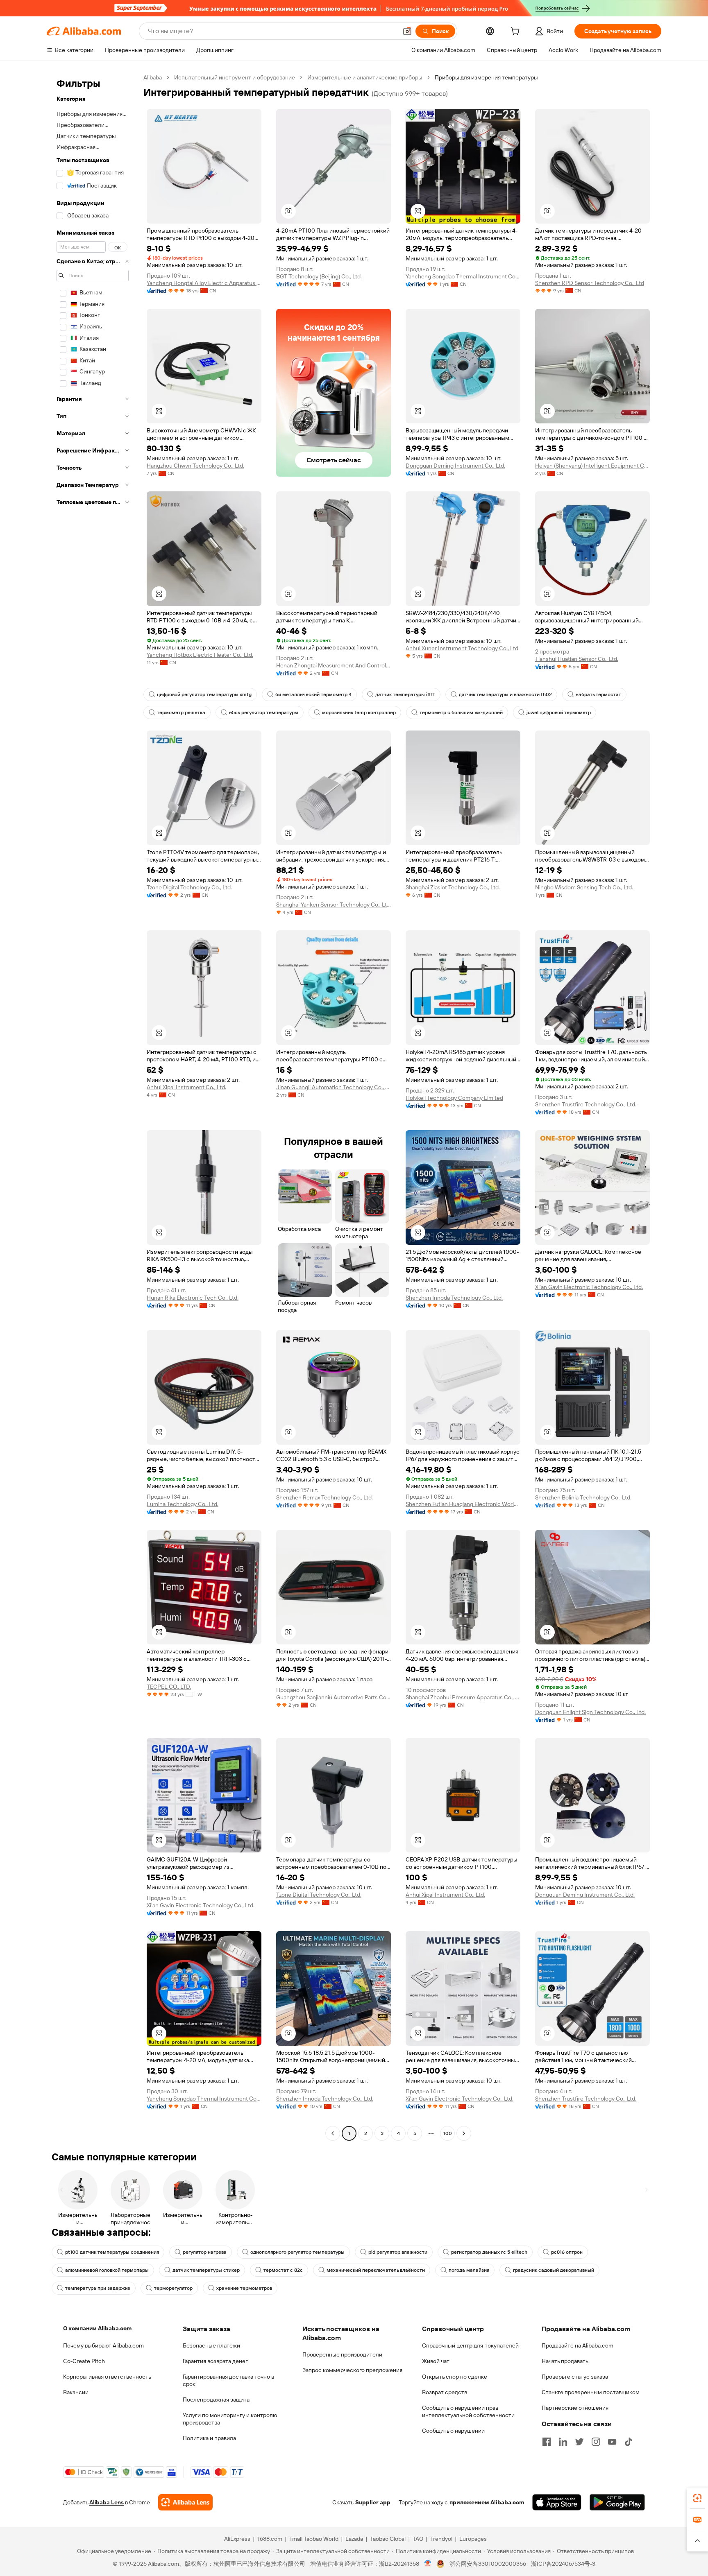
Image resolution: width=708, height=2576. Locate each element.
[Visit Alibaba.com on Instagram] (596, 2442)
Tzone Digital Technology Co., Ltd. (189, 887)
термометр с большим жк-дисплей (461, 712)
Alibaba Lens (107, 2502)
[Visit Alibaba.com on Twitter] (579, 2442)
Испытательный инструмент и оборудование (235, 77)
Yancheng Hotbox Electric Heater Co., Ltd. (200, 655)
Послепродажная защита (216, 2400)
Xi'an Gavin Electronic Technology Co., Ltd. (589, 1287)
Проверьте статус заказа (575, 2377)
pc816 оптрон (567, 2252)
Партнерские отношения (575, 2408)
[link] (697, 2498)
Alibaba (153, 77)
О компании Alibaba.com (97, 2328)
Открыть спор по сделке (455, 2377)
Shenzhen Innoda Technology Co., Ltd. (454, 1298)
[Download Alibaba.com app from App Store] (557, 2502)
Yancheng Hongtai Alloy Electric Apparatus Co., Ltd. (204, 283)
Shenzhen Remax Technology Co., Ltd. (324, 1497)
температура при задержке (98, 2288)
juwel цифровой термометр (559, 712)
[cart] (517, 32)
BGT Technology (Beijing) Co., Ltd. (319, 276)
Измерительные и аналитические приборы (365, 77)
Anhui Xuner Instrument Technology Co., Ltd (462, 648)
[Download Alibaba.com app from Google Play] (617, 2502)
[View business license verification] (428, 2564)
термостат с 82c (283, 2270)
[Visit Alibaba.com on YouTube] (612, 2442)
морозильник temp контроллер (359, 712)
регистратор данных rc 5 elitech (489, 2252)
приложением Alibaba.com (487, 2502)
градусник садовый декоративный (554, 2270)
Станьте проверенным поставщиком (591, 2392)
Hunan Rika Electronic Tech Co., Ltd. (193, 1298)
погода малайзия (469, 2270)
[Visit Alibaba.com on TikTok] (629, 2442)
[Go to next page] (464, 2133)
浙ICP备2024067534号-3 (563, 2564)
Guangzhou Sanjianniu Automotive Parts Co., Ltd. (334, 1697)
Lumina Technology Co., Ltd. (183, 1504)
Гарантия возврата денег (215, 2361)
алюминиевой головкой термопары (107, 2270)
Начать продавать (565, 2361)
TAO (418, 2539)
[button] (407, 31)
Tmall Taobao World (314, 2539)
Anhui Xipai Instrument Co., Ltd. (186, 1087)
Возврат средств (445, 2392)
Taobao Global (388, 2539)
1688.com (270, 2539)
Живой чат (436, 2361)
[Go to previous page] (333, 2133)
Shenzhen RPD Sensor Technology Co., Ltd (590, 283)
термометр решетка (181, 712)
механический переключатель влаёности (376, 2270)
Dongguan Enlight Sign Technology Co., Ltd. (590, 1712)
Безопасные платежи (211, 2345)
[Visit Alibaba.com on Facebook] (547, 2442)
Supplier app (373, 2502)
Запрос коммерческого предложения (352, 2370)
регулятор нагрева (205, 2252)
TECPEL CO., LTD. (169, 1687)
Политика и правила (209, 2438)
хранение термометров (244, 2288)
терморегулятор (173, 2288)
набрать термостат (598, 694)
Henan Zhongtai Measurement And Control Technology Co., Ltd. (334, 665)
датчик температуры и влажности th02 (505, 694)
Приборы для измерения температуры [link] (486, 77)
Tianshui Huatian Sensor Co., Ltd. (577, 659)
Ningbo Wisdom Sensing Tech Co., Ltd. (584, 887)
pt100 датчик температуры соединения (112, 2252)
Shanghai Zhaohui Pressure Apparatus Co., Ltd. (463, 1697)
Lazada (354, 2539)
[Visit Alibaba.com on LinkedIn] (563, 2442)
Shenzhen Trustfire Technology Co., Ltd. (586, 1104)
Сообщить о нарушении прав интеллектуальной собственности (468, 2411)
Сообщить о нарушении (453, 2431)
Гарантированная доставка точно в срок (228, 2380)
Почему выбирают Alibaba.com (103, 2345)
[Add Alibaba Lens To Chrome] (185, 2502)
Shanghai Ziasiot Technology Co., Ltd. (453, 887)
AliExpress (237, 2539)
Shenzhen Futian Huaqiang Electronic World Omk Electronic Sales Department (463, 1504)
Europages (473, 2539)
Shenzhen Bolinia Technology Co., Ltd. (583, 1497)
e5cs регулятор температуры (264, 712)
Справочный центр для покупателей (470, 2345)
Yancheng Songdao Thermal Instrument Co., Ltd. (463, 276)
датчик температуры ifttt (405, 694)
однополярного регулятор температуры (297, 2252)
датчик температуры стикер (206, 2270)
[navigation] (93, 1106)
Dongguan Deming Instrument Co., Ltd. (455, 466)
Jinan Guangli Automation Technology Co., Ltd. (334, 1087)
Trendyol (441, 2539)
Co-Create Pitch (84, 2361)
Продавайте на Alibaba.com (578, 2345)
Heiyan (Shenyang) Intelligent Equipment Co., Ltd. (592, 466)
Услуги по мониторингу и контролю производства (230, 2419)
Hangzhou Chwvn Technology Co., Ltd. (195, 466)
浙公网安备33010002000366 (488, 2564)
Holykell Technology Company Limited (454, 1098)
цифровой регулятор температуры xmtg (204, 694)
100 (448, 2133)
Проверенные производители (342, 2354)
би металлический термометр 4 (313, 694)
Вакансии (76, 2392)
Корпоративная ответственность (107, 2377)
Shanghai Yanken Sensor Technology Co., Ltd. (334, 905)
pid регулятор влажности (398, 2252)
